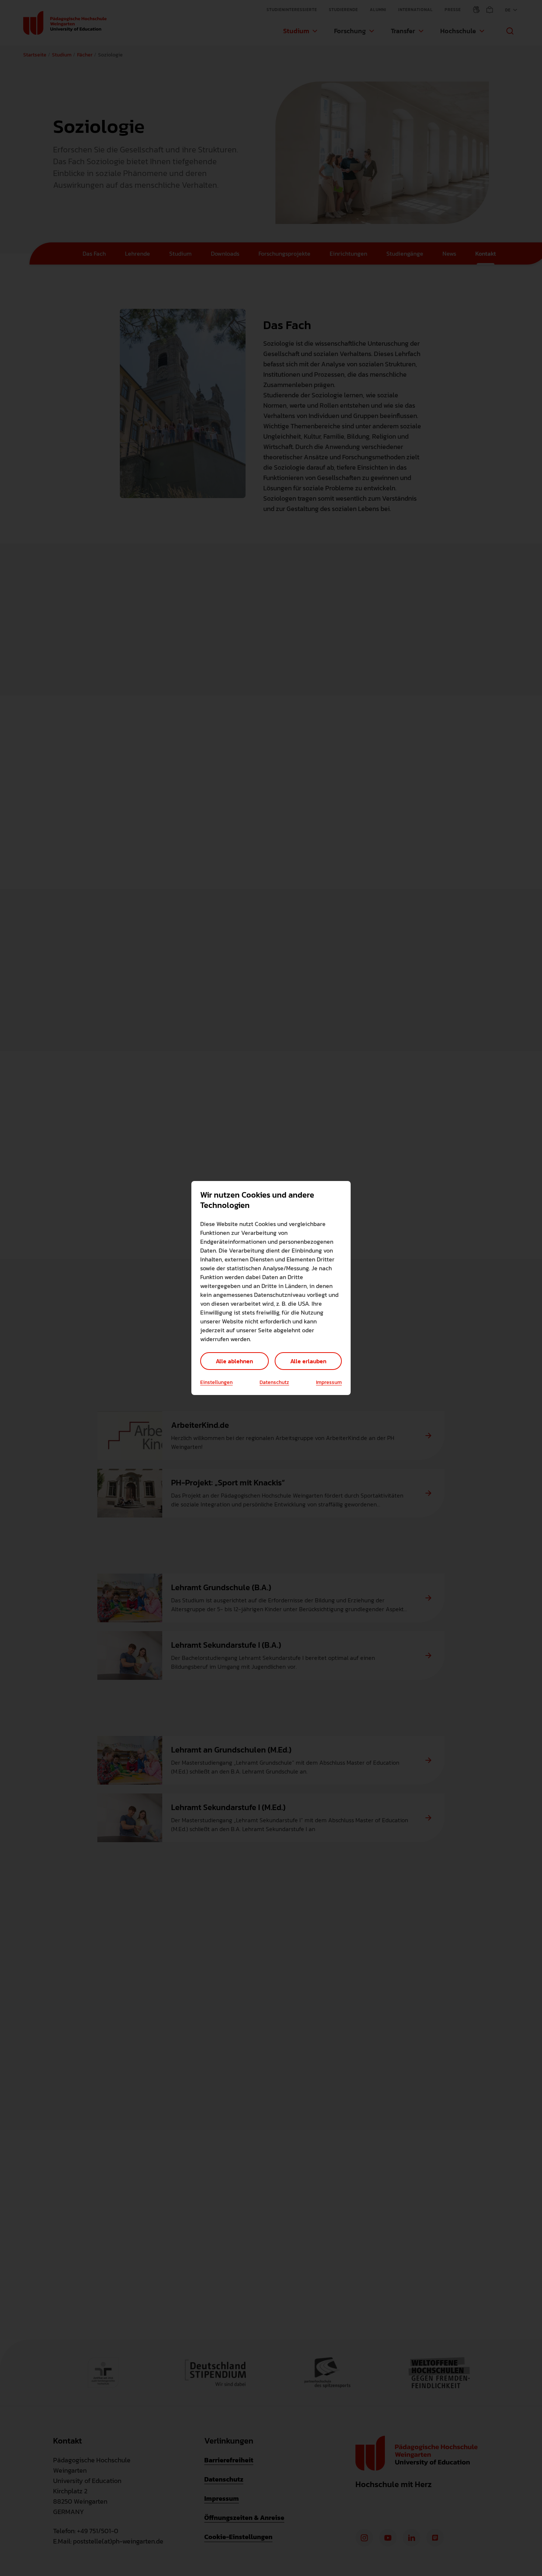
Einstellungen (216, 1382)
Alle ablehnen (234, 1361)
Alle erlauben (308, 1361)
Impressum (329, 1382)
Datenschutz (274, 1382)
